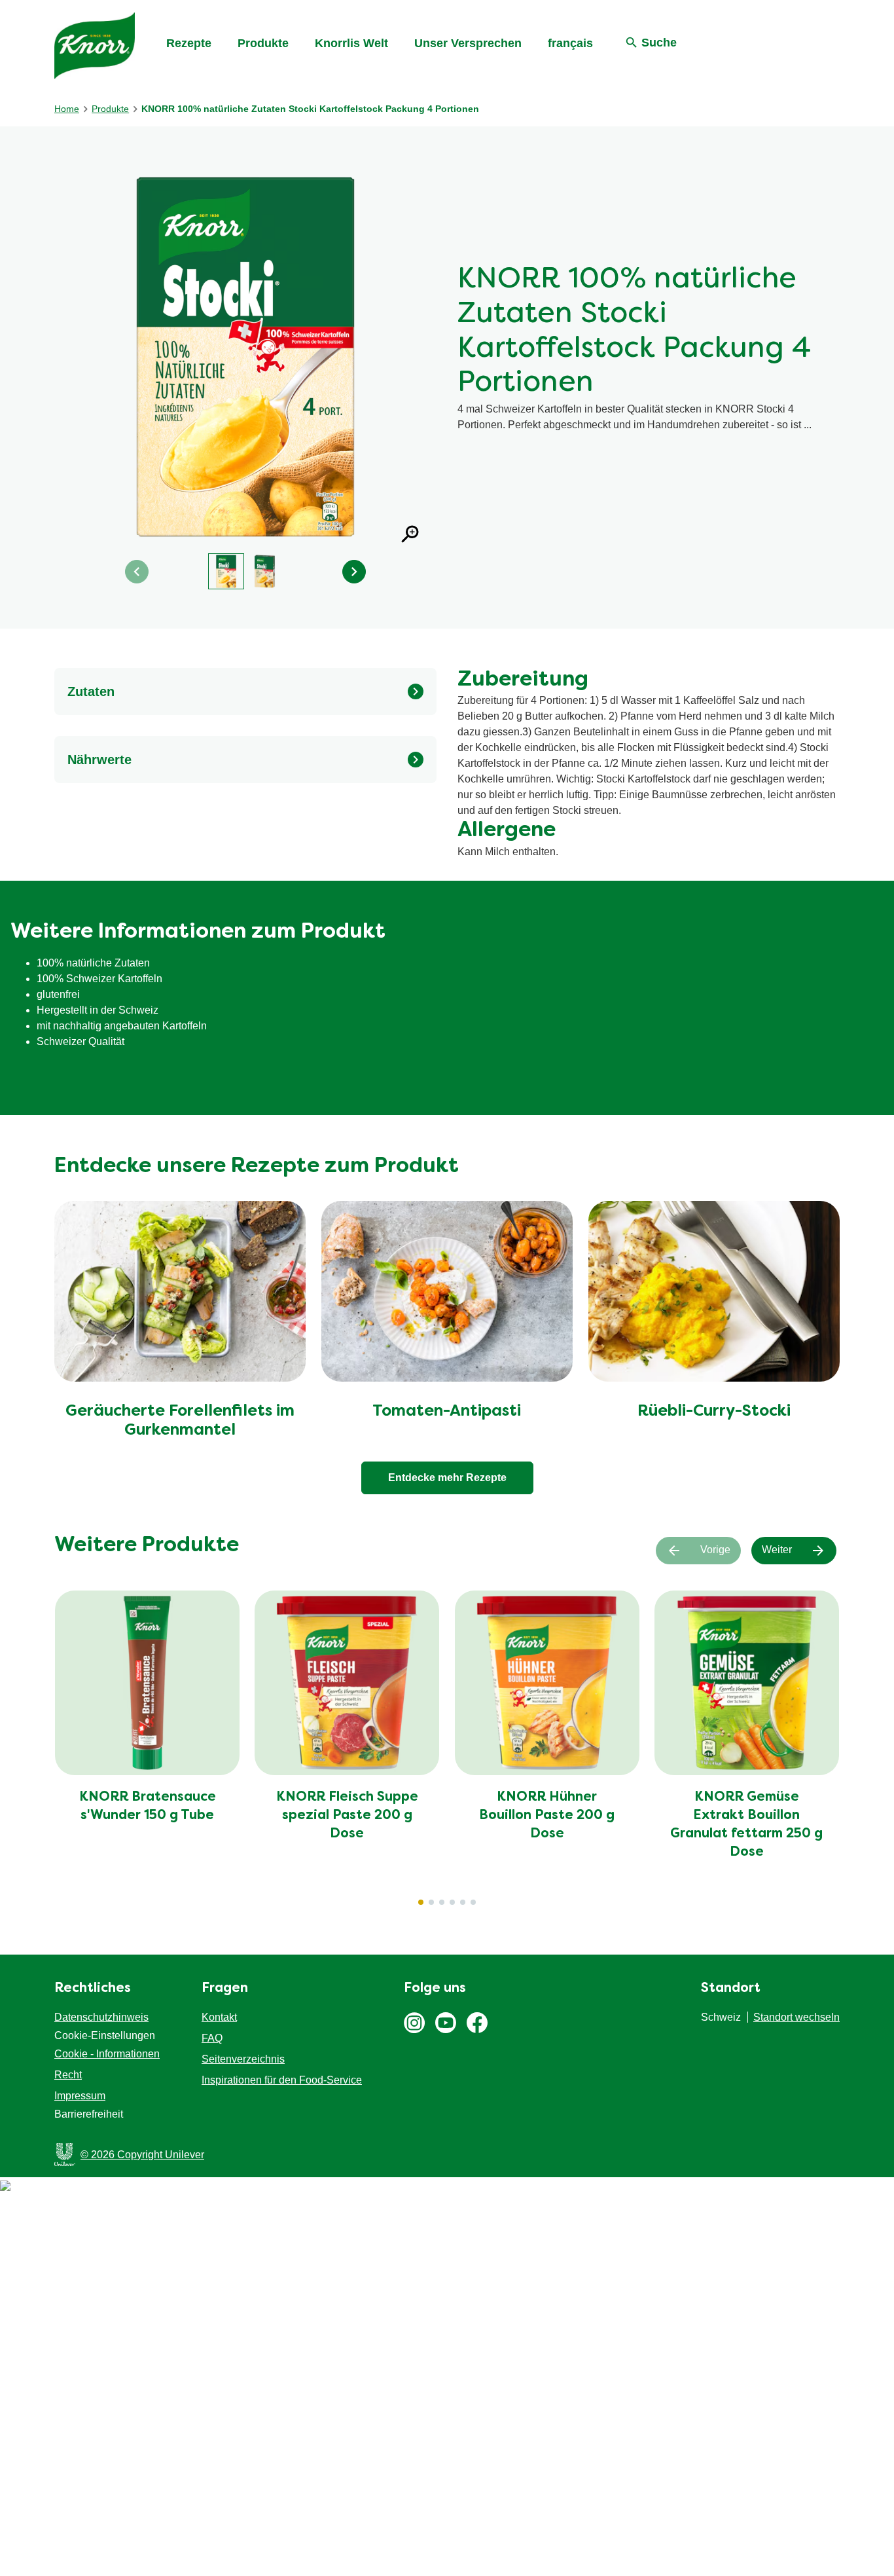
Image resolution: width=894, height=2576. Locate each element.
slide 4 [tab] (452, 1902)
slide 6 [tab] (473, 1902)
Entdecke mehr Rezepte (447, 1478)
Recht (68, 2075)
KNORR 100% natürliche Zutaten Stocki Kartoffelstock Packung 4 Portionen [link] (310, 109)
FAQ (212, 2038)
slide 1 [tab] (421, 1902)
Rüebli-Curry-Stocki (714, 1412)
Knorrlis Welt (351, 43)
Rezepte (189, 43)
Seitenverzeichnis (243, 2059)
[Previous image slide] (137, 572)
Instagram (414, 2023)
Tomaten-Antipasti (447, 1412)
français (570, 43)
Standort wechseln (796, 2017)
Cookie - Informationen (107, 2054)
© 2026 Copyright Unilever (142, 2155)
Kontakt (219, 2017)
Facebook (477, 2023)
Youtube (446, 2023)
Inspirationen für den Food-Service (282, 2080)
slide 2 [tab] (431, 1902)
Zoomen (410, 534)
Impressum (80, 2096)
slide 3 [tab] (442, 1902)
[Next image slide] (354, 572)
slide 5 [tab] (463, 1902)
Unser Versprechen (468, 43)
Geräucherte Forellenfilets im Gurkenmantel (180, 1421)
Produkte (263, 43)
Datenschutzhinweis (101, 2017)
